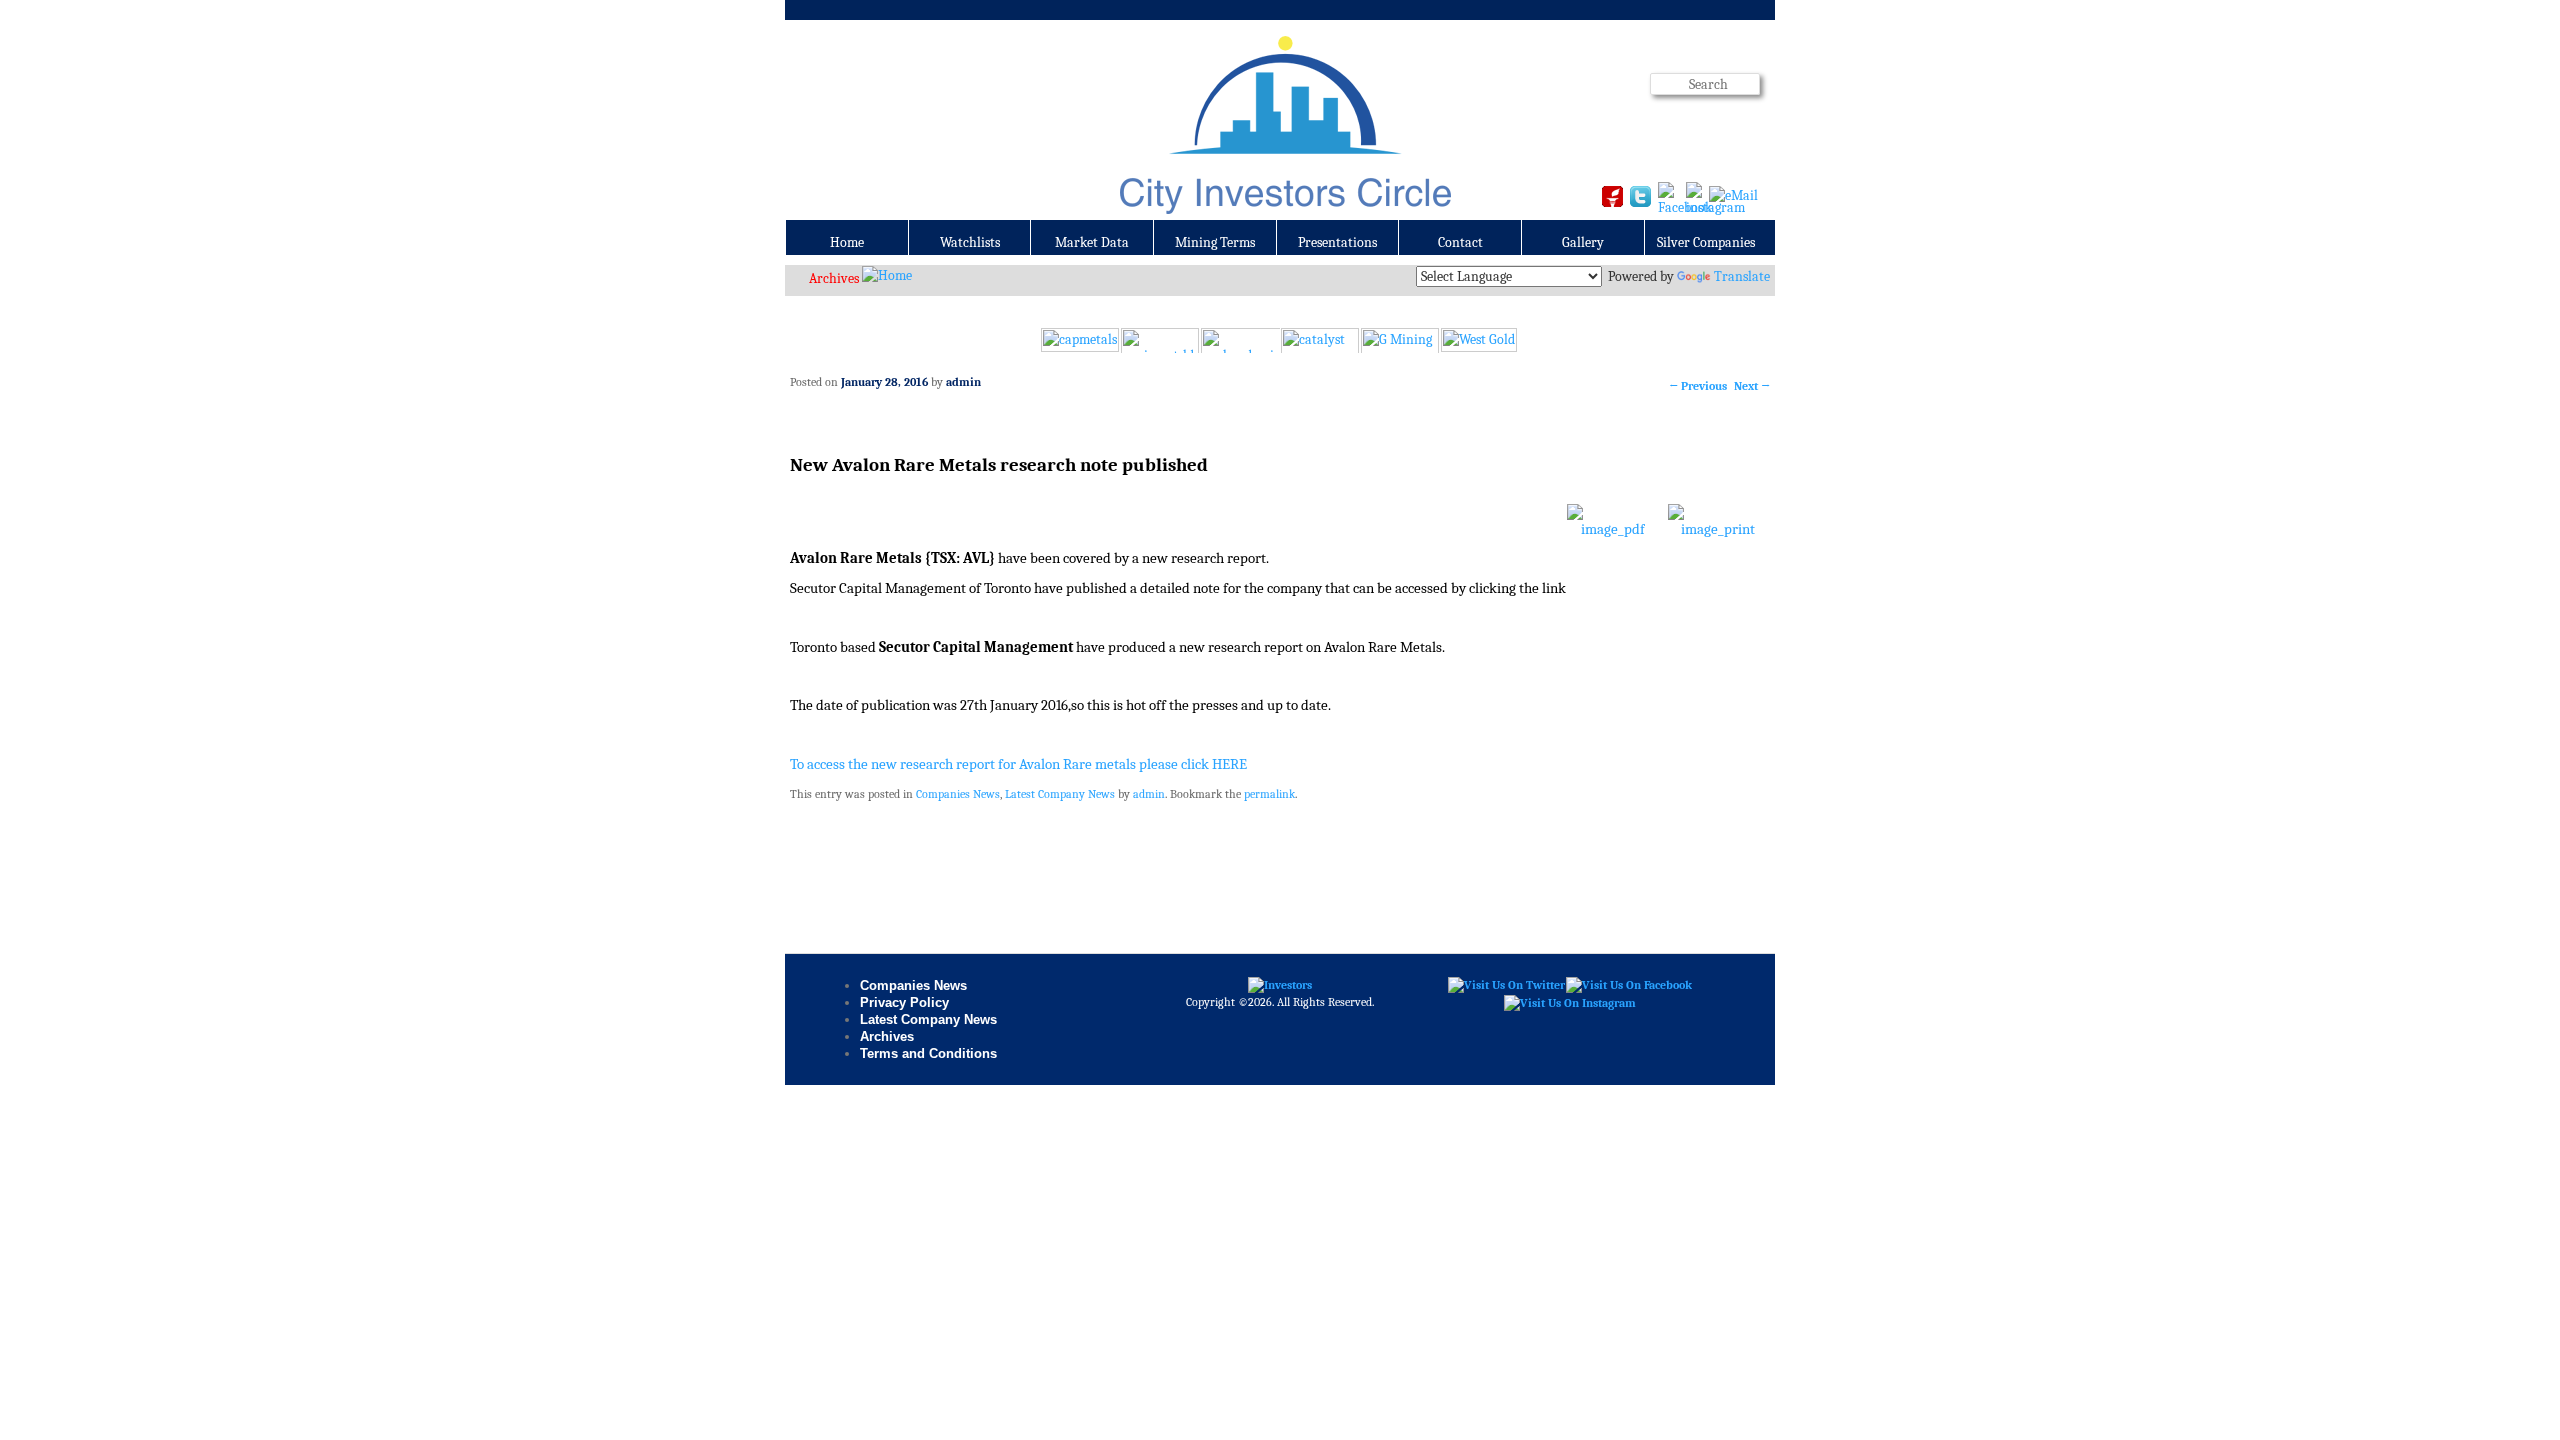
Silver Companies (1706, 242)
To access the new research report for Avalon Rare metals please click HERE (1018, 764)
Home (847, 242)
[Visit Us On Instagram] (1569, 1002)
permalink (1269, 794)
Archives (834, 278)
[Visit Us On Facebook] (1628, 985)
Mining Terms (1215, 242)
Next (1752, 386)
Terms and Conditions (928, 1053)
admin (963, 382)
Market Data (1092, 242)
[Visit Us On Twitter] (1506, 985)
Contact (1460, 242)
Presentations (1337, 242)
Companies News (958, 794)
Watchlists (970, 242)
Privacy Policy (904, 1002)
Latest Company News (1060, 794)
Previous (1698, 386)
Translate (1742, 276)
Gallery (1583, 242)
